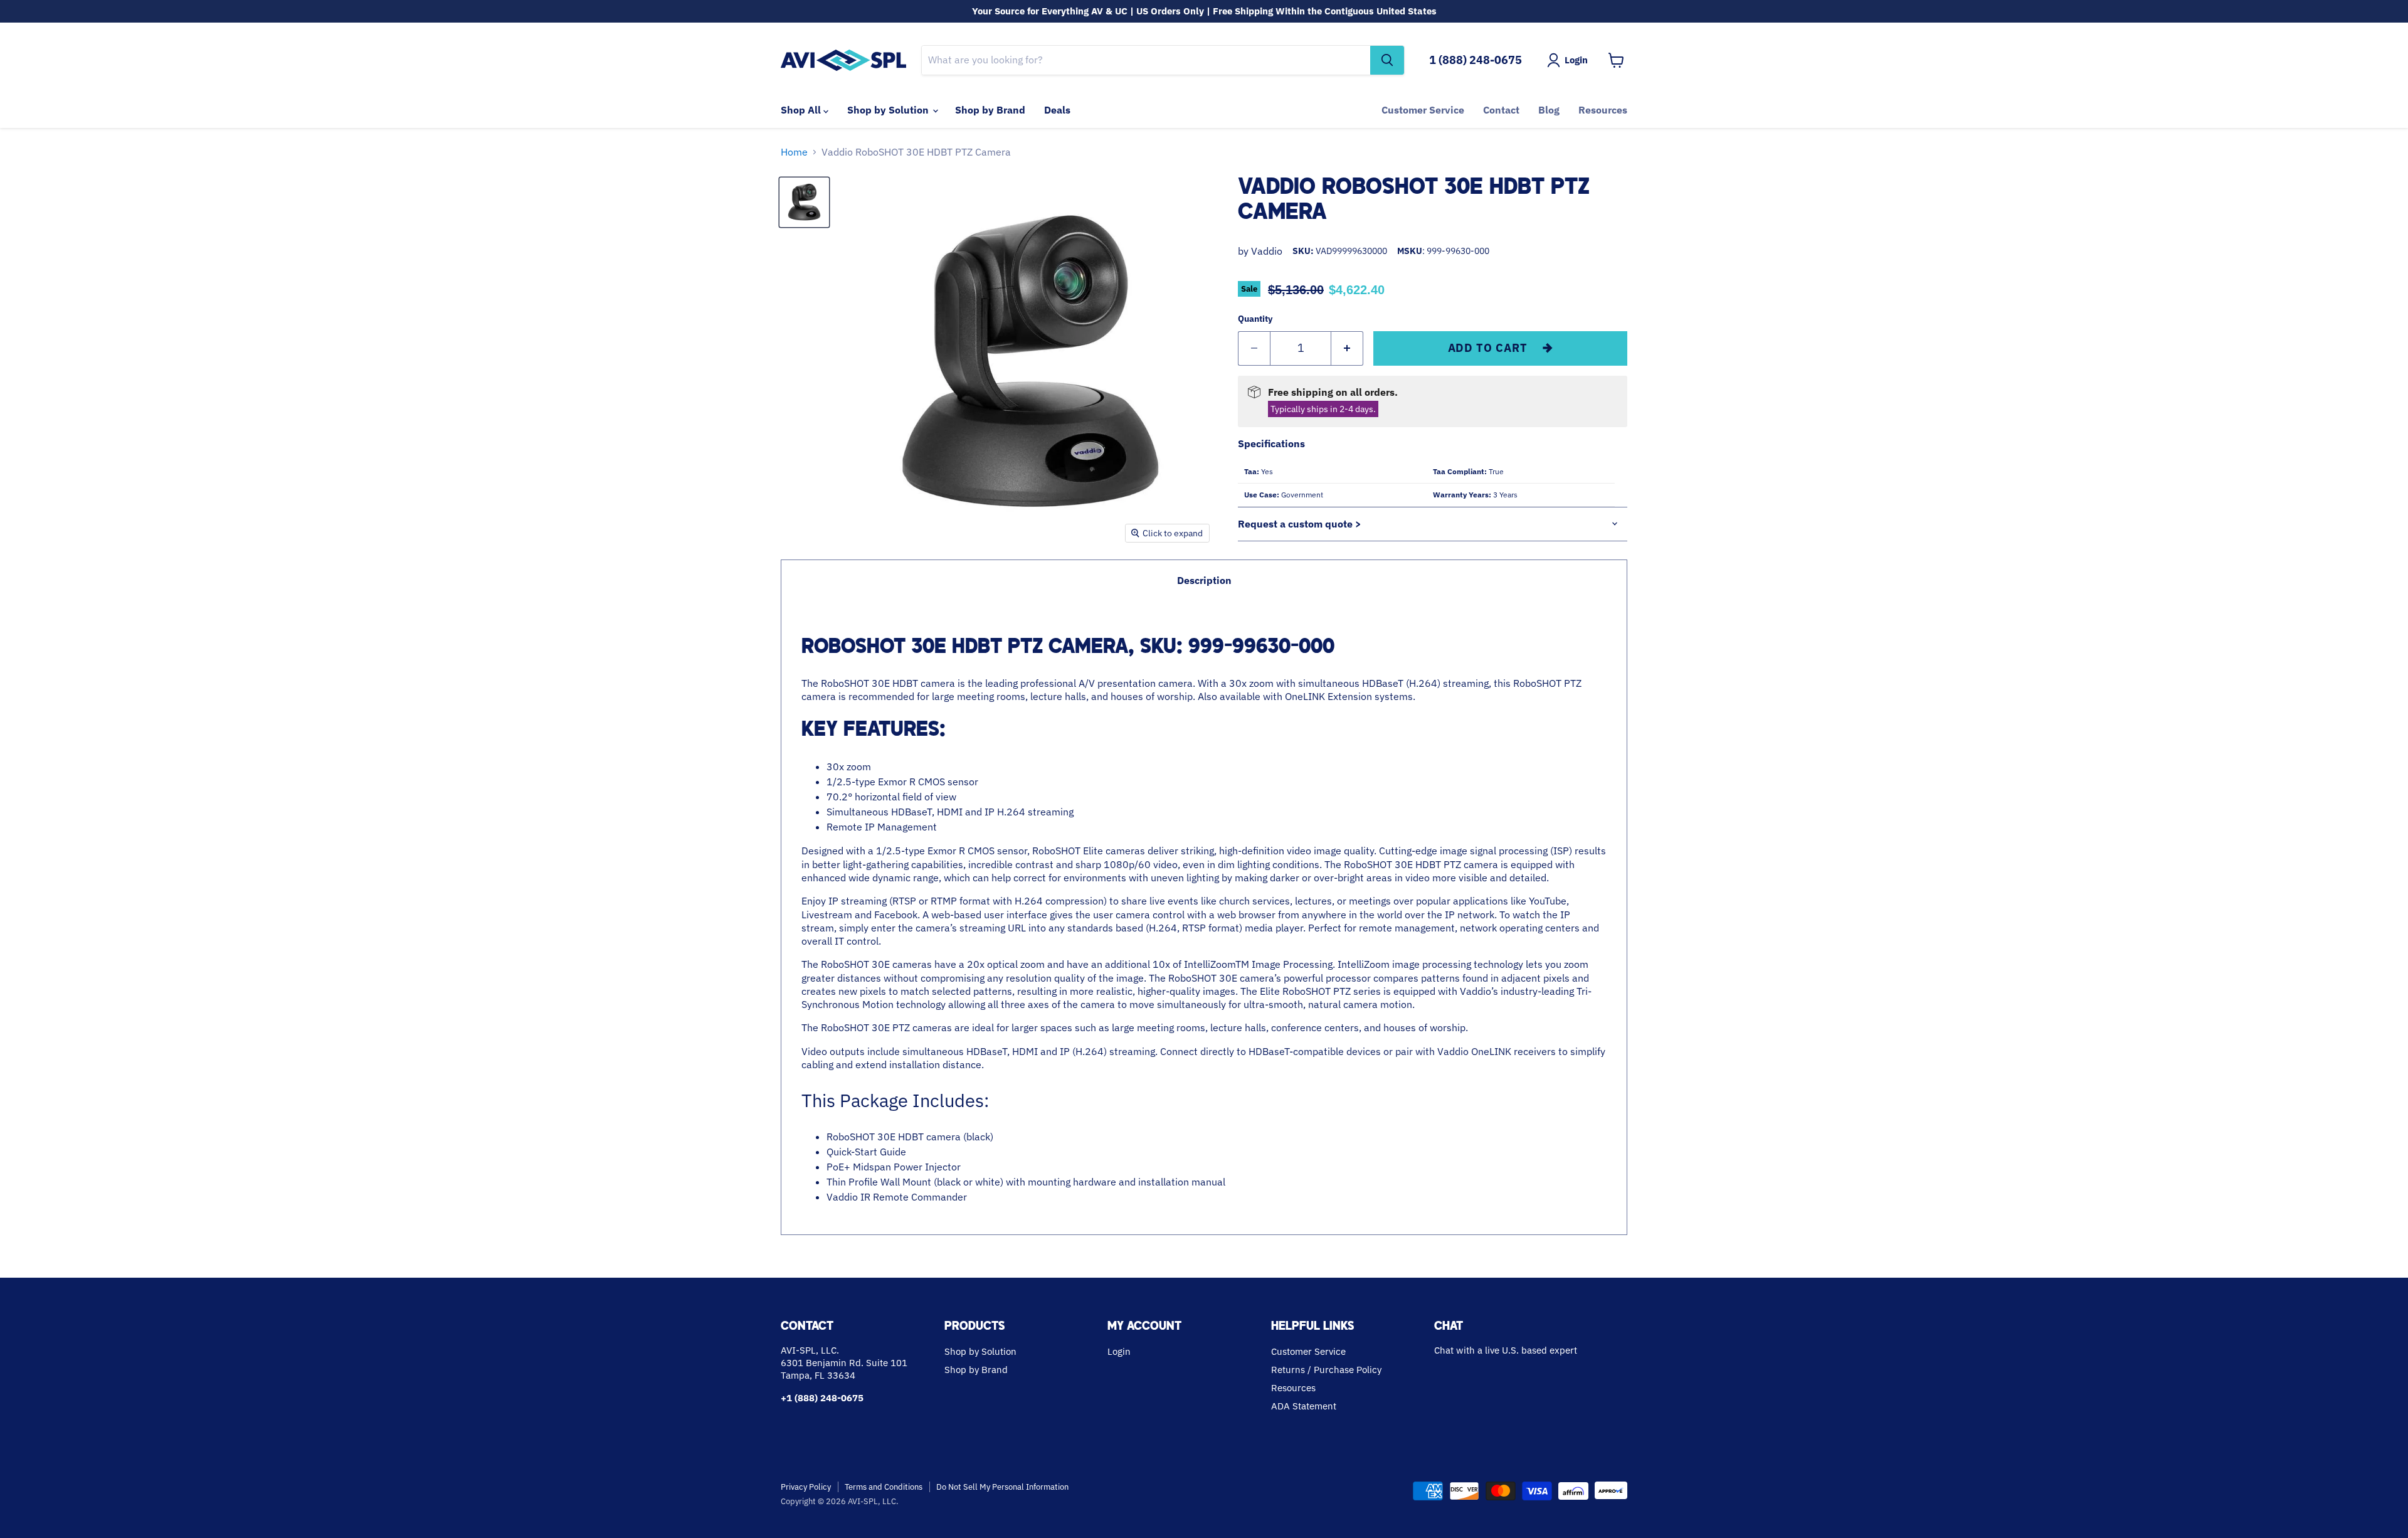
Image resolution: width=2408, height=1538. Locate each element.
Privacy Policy (806, 1487)
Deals (1057, 110)
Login (1119, 1351)
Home (794, 152)
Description (1204, 580)
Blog (1549, 110)
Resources (1603, 110)
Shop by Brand (990, 110)
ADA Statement (1304, 1406)
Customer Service (1423, 110)
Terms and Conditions (884, 1487)
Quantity (1255, 319)
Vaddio (1267, 251)
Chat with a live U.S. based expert (1506, 1350)
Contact (1501, 110)
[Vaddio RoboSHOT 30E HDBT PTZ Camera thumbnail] (804, 202)
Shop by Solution (889, 110)
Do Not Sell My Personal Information (1002, 1487)
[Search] (1387, 60)
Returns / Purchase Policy (1326, 1370)
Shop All (802, 110)
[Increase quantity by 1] (1347, 348)
